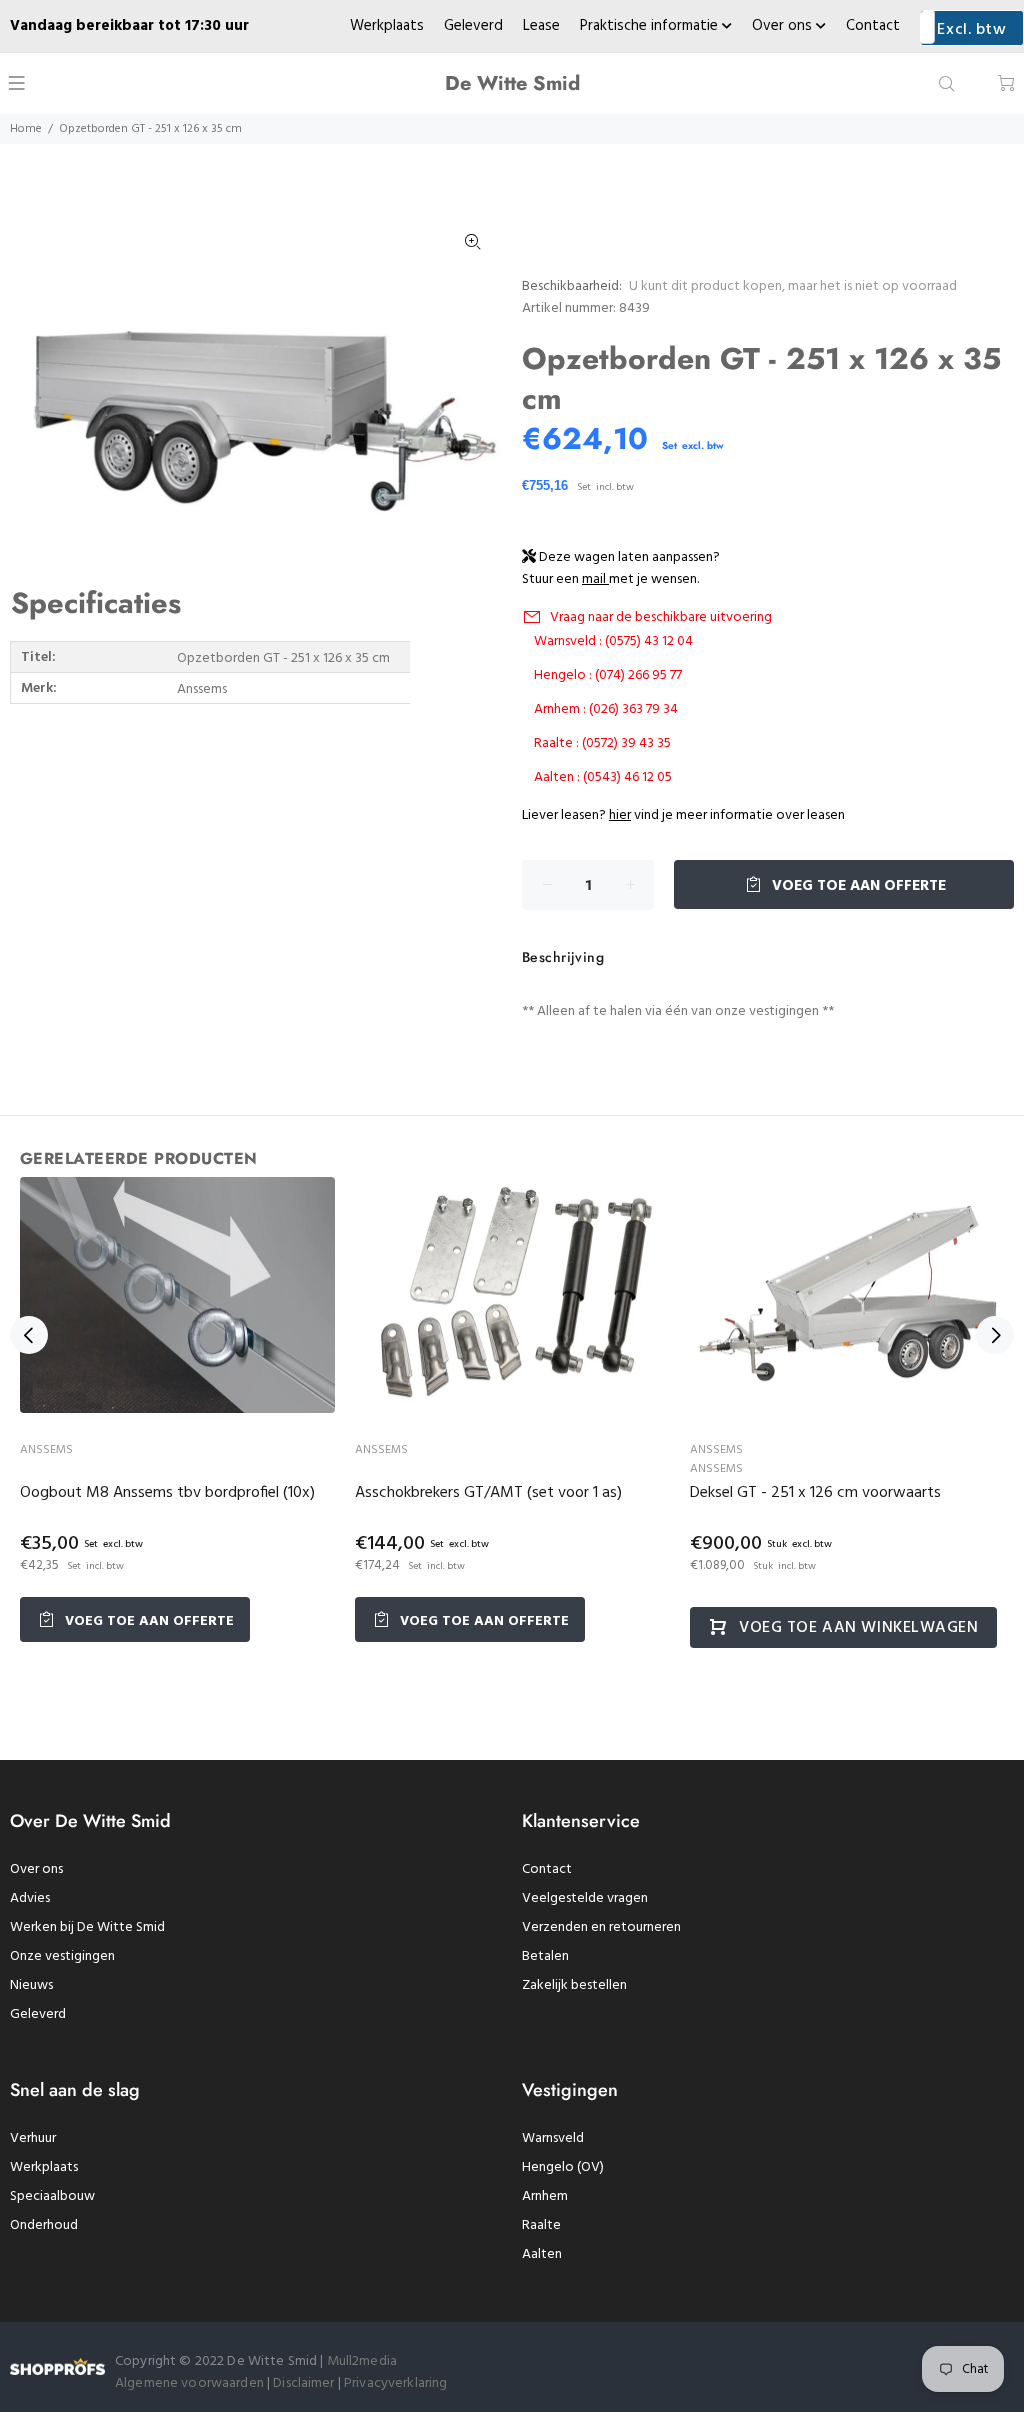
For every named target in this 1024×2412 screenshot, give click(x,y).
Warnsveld (553, 2138)
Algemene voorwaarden (189, 2383)
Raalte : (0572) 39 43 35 (602, 743)
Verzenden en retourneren (601, 1927)
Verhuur (33, 2138)
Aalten (542, 2254)
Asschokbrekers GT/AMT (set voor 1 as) (488, 1493)
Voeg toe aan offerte (857, 886)
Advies (30, 1898)
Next (995, 1335)
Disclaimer (305, 2383)
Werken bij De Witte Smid (87, 1927)
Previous (29, 1335)
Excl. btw (971, 30)
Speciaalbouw (52, 2196)
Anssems (46, 1450)
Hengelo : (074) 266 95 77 (608, 675)
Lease (541, 26)
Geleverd (473, 26)
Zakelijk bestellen (574, 1985)
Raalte (541, 2225)
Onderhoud (44, 2225)
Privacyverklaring (395, 2383)
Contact (873, 26)
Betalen (545, 1956)
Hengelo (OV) (563, 2167)
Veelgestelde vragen (585, 1898)
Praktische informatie (651, 26)
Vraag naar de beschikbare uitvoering (661, 617)
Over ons (784, 26)
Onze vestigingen (62, 1956)
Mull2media (362, 2361)
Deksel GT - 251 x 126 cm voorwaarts (815, 1493)
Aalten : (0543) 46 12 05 (603, 777)
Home (26, 129)
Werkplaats (387, 26)
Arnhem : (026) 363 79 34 (606, 709)
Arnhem (545, 2196)
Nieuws (31, 1985)
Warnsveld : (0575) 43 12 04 (613, 641)
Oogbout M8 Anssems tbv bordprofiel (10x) (167, 1493)
